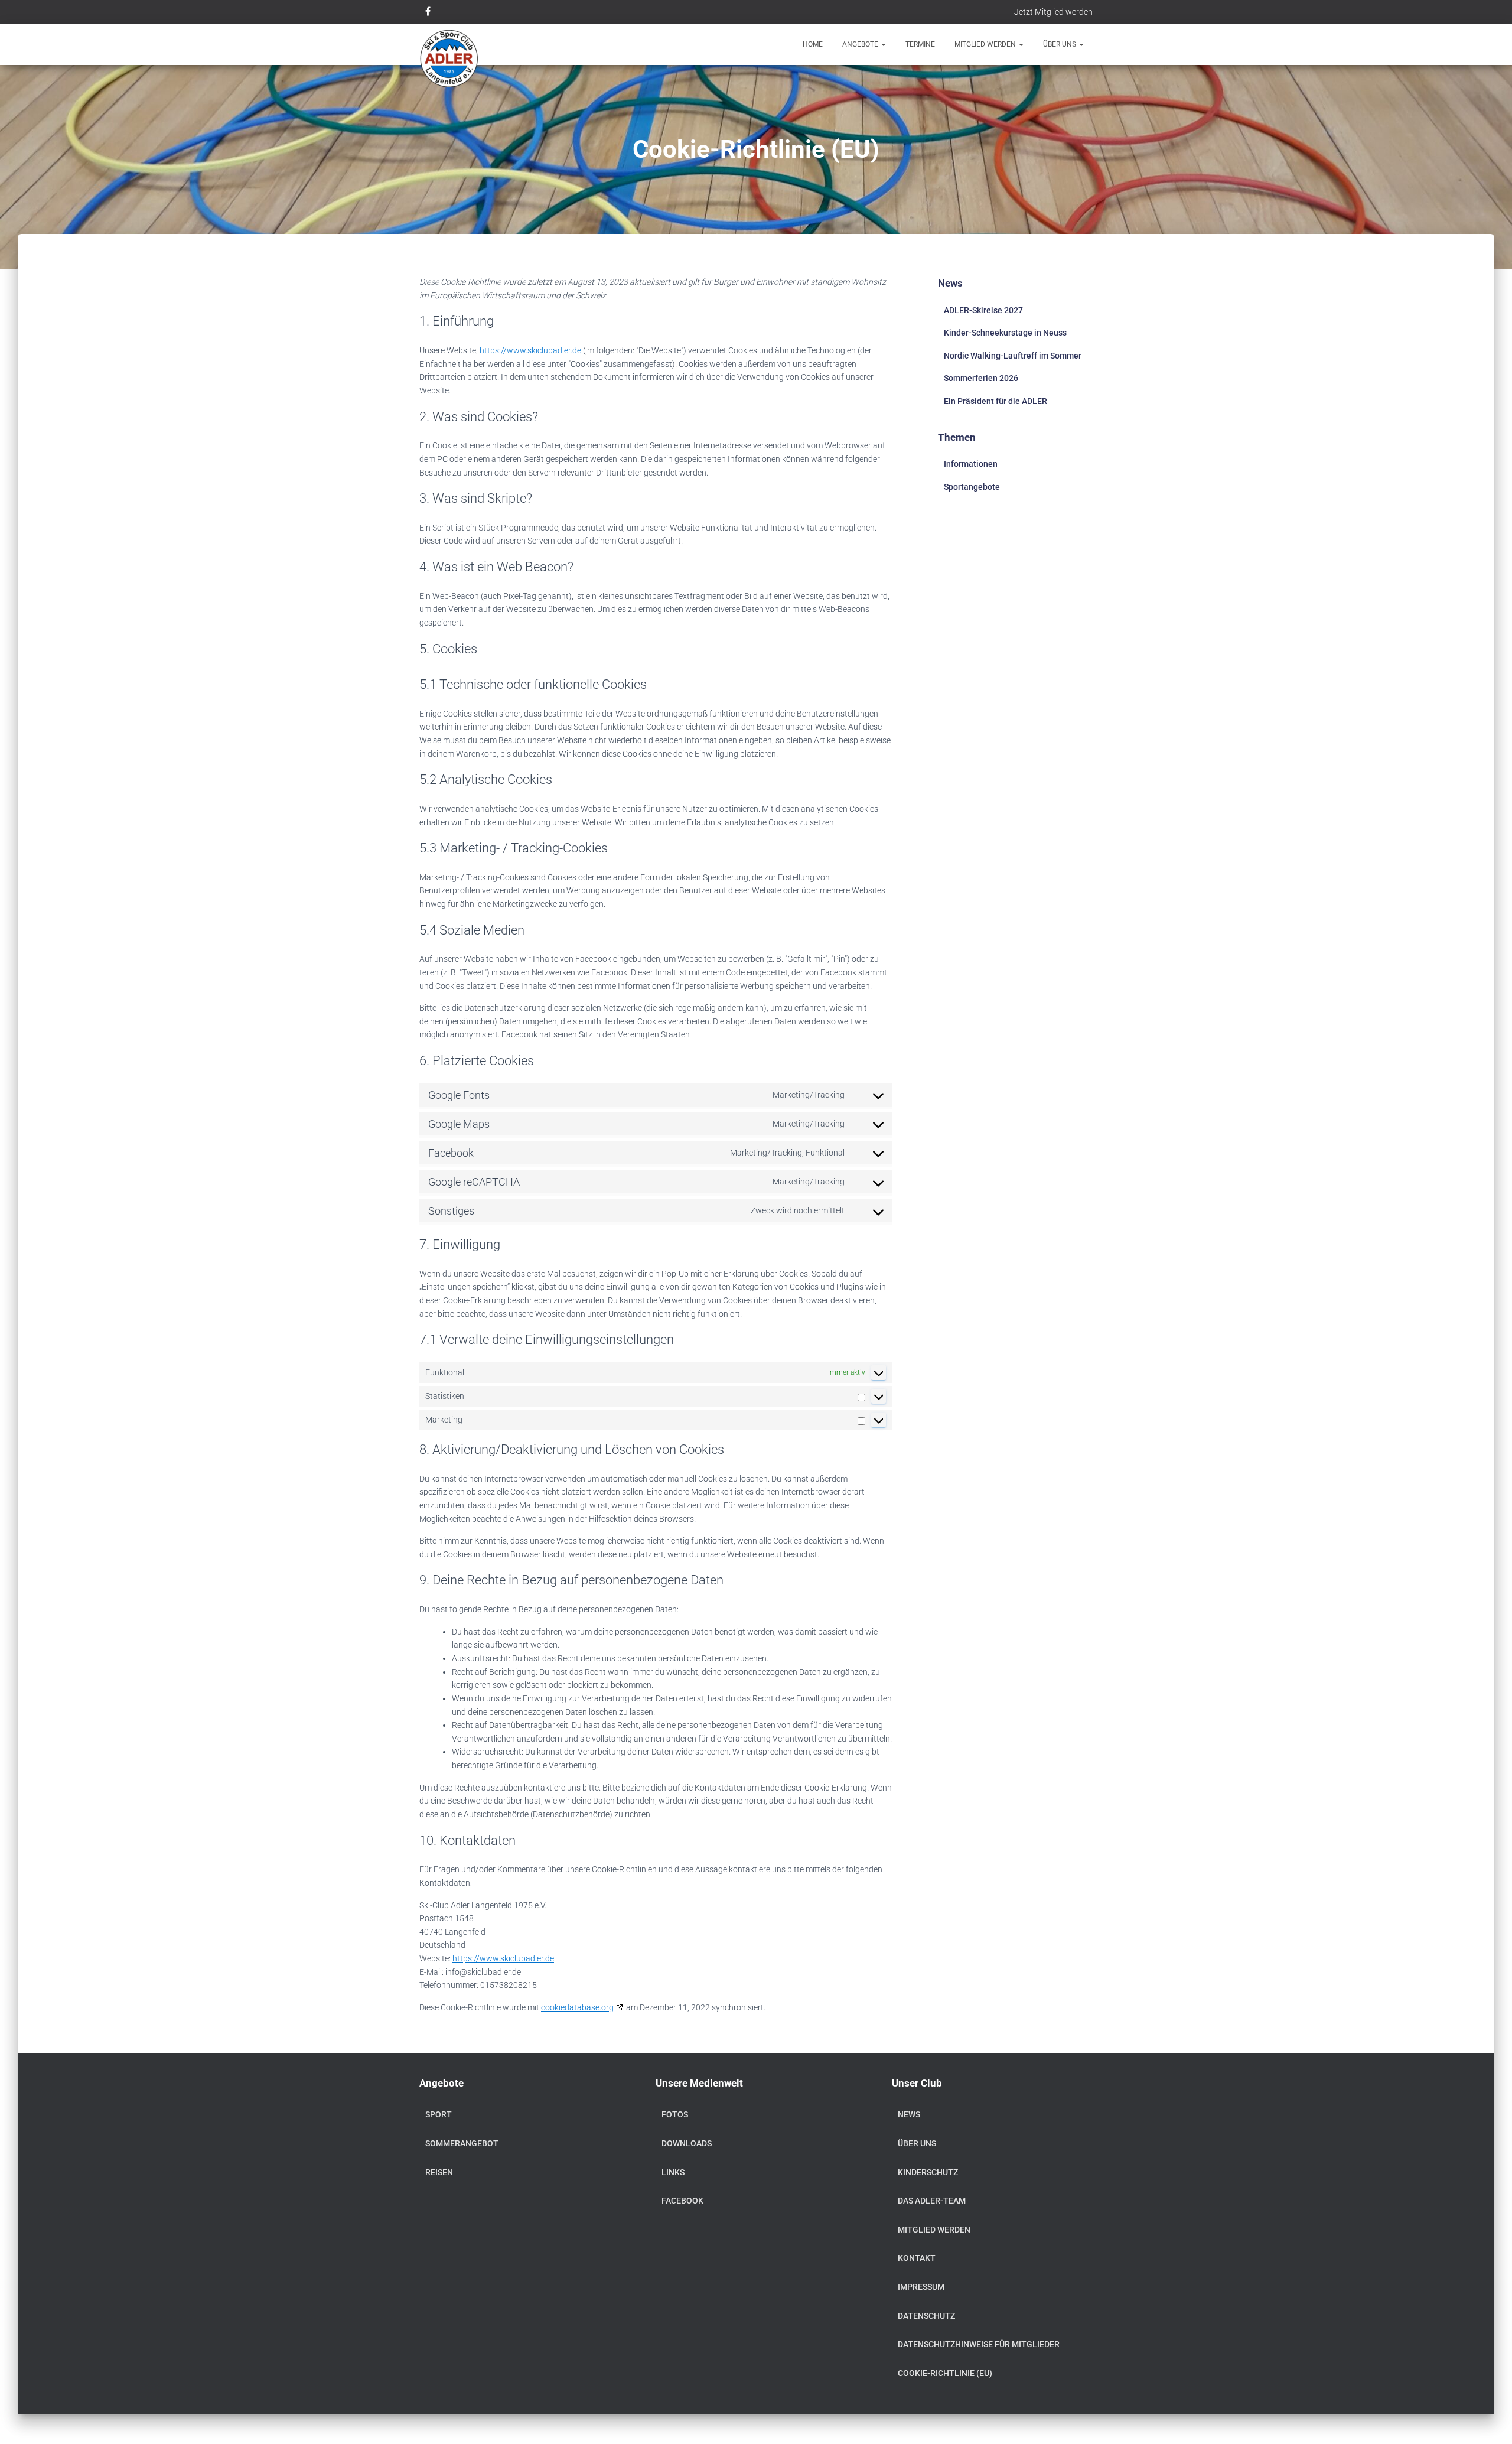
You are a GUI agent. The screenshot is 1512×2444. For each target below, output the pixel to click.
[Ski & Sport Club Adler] (449, 59)
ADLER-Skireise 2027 (983, 310)
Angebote (861, 44)
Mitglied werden (986, 44)
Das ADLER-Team (932, 2201)
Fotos (675, 2114)
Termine (920, 44)
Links (673, 2172)
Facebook (682, 2201)
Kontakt (917, 2258)
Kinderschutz (928, 2172)
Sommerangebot (462, 2143)
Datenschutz (926, 2316)
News (909, 2114)
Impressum (921, 2287)
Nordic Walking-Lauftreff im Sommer (1013, 356)
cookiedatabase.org (577, 2007)
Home (813, 44)
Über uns (1060, 44)
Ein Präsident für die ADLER (995, 401)
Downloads (687, 2143)
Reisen (439, 2172)
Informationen (971, 464)
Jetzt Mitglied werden (1053, 12)
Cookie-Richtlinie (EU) (945, 2373)
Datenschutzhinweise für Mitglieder (979, 2344)
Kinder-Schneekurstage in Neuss (1005, 333)
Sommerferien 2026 (981, 378)
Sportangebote (972, 487)
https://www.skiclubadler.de (530, 350)
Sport (439, 2114)
